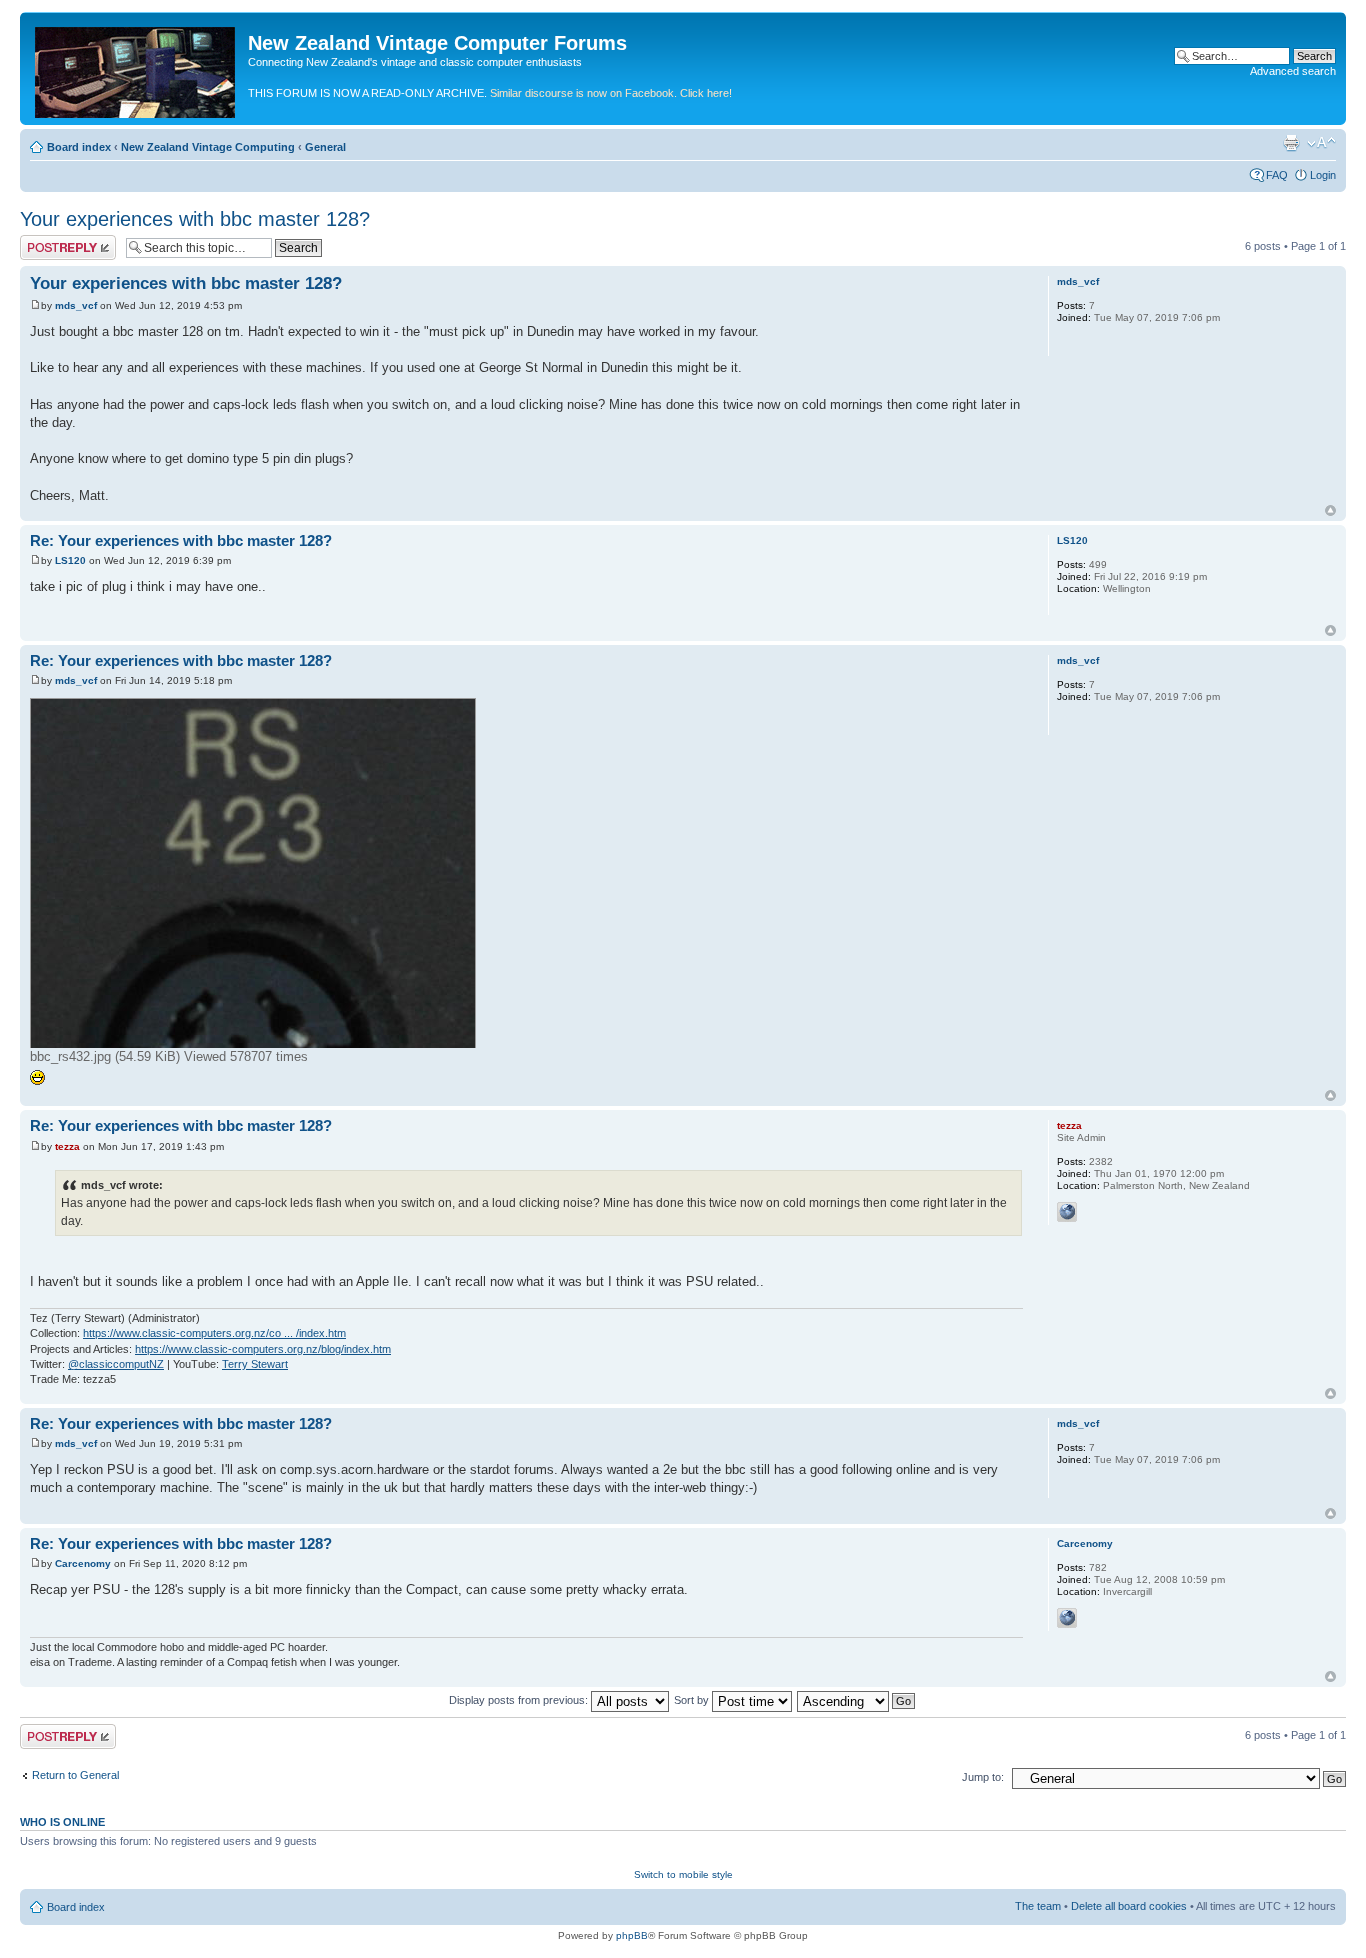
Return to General (75, 1775)
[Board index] (136, 68)
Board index (79, 147)
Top (1330, 510)
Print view (1291, 143)
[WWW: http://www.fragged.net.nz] (1067, 1618)
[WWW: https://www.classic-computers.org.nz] (1067, 1212)
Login (1323, 175)
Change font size (1321, 143)
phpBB (632, 1935)
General (325, 147)
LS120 (70, 560)
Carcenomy (83, 1563)
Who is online (62, 1822)
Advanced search (1293, 71)
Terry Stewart (255, 1364)
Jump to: (983, 1777)
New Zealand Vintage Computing (208, 147)
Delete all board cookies (1129, 1906)
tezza (67, 1146)
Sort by (693, 1700)
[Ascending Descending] (857, 1700)
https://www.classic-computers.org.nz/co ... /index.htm (214, 1333)
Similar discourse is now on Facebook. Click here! (611, 93)
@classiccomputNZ (116, 1364)
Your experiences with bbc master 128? (195, 219)
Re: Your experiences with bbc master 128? (181, 540)
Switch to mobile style (683, 1874)
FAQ (1277, 175)
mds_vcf (76, 305)
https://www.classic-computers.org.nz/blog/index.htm (263, 1349)
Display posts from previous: (520, 1700)
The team (1038, 1906)
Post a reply (49, 241)
